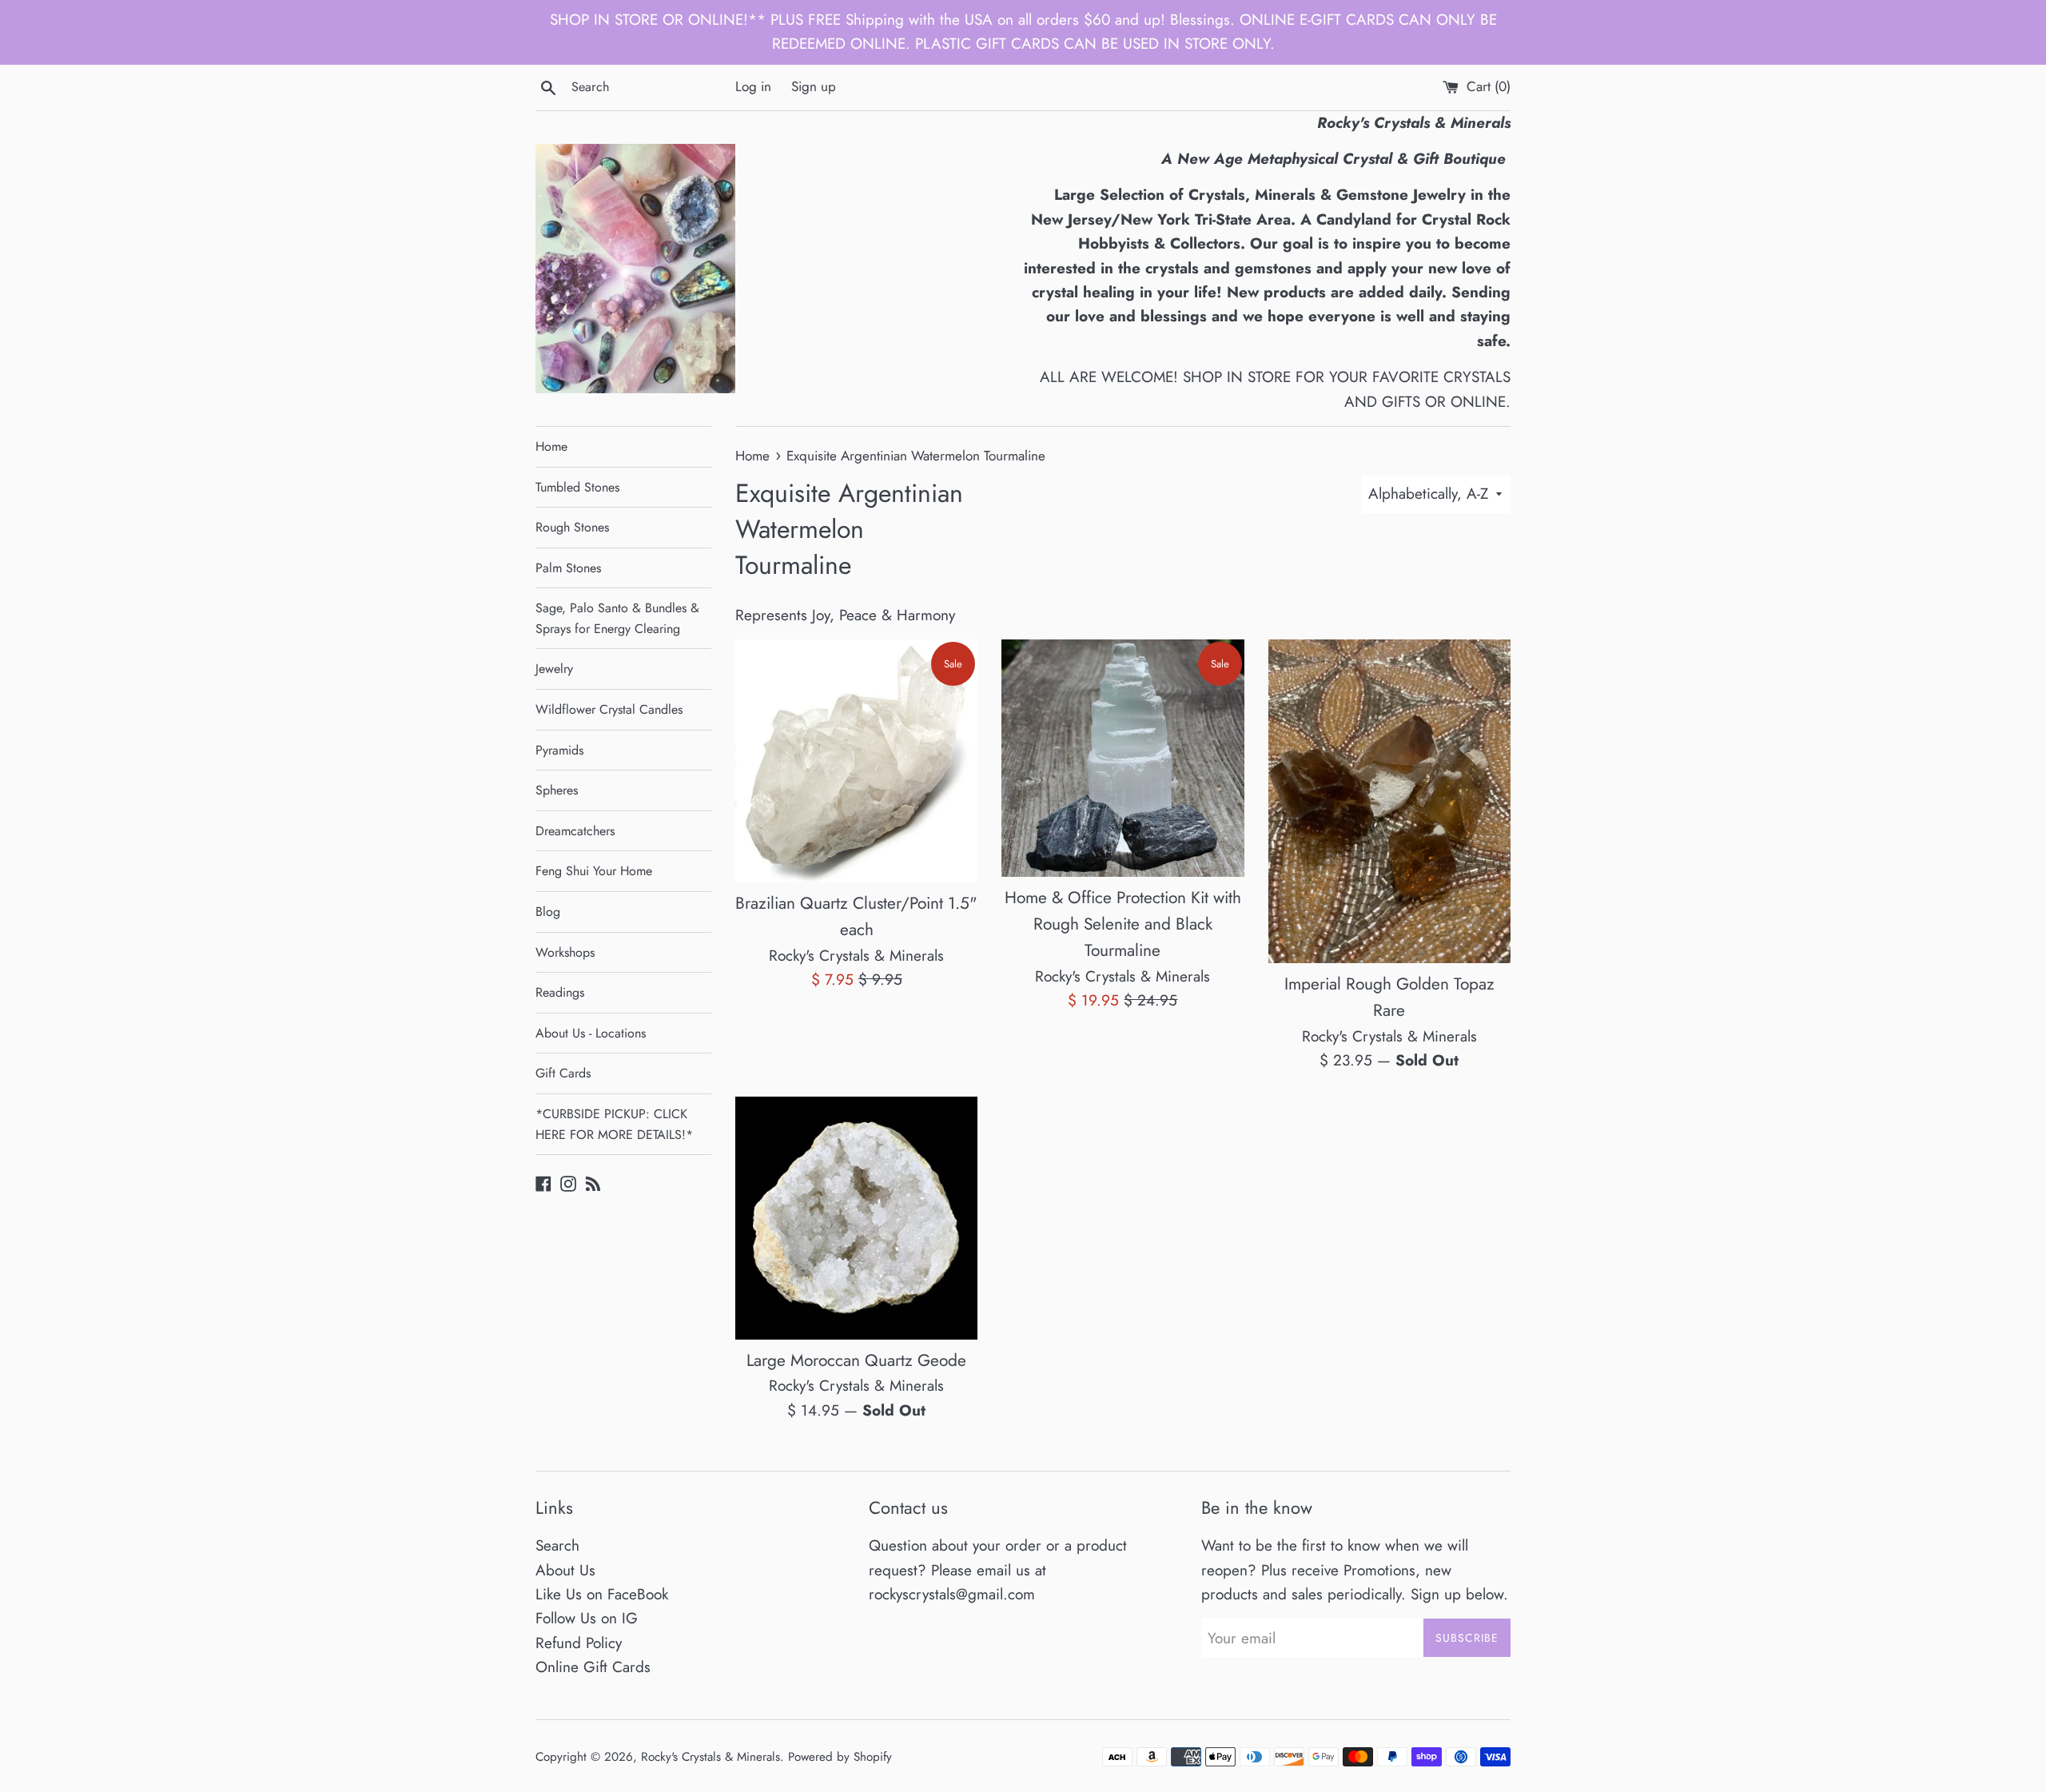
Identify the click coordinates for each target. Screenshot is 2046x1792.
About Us (565, 1570)
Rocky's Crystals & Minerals (711, 1757)
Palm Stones (568, 568)
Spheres (557, 790)
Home (551, 446)
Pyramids (559, 750)
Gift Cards (563, 1073)
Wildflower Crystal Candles (609, 709)
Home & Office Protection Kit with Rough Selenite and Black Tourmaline (1123, 924)
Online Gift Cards (593, 1667)
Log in (753, 86)
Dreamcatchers (575, 831)
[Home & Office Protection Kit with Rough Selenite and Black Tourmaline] (1123, 758)
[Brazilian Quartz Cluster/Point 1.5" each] (856, 761)
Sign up (814, 86)
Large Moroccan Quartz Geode (856, 1360)
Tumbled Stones (577, 487)
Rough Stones (572, 527)
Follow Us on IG (587, 1618)
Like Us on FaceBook (602, 1594)
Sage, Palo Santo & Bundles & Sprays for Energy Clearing (617, 618)
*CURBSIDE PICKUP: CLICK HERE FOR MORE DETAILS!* (614, 1124)
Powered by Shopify (840, 1757)
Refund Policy (579, 1643)
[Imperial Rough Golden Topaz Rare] (1389, 801)
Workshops (565, 952)
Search (557, 1545)
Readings (560, 992)
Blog (548, 912)
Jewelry (554, 669)
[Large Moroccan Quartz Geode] (856, 1218)
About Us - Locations (591, 1033)
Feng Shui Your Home (594, 871)
